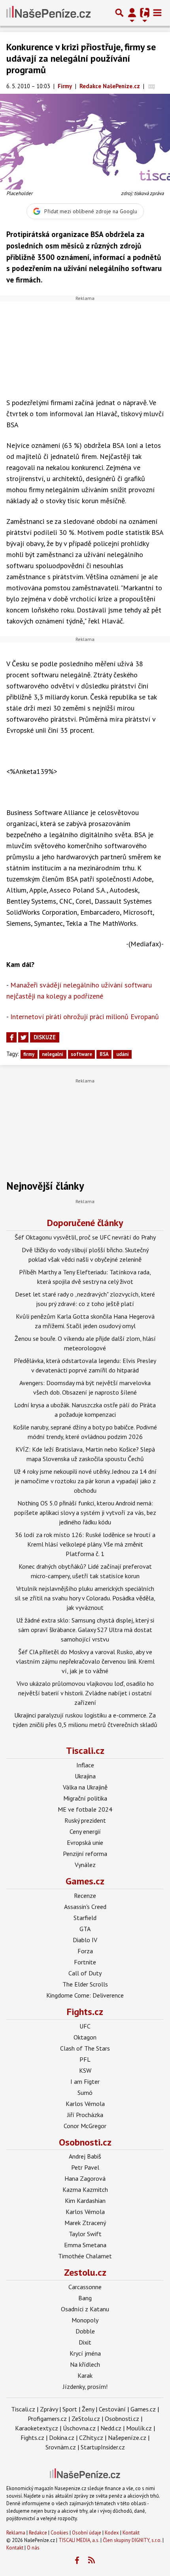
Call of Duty (85, 1973)
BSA (104, 1054)
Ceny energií (85, 1831)
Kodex (112, 2533)
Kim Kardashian (85, 2201)
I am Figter (85, 2081)
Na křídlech (85, 2364)
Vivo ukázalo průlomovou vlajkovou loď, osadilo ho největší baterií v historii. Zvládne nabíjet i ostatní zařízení (85, 1693)
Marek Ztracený (85, 2223)
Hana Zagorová (85, 2178)
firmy (29, 1054)
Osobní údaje (87, 2533)
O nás (33, 2548)
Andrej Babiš (85, 2156)
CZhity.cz (91, 2438)
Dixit (85, 2342)
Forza (85, 1951)
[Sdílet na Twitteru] (23, 1037)
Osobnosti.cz (85, 2142)
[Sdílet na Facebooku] (11, 1037)
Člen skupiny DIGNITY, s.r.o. (132, 2540)
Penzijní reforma (85, 1854)
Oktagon (85, 2037)
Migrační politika (85, 1798)
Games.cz (85, 1881)
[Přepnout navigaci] (132, 13)
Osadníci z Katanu (85, 2309)
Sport (70, 2409)
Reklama (16, 2533)
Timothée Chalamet (85, 2256)
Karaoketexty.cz (37, 2428)
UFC (85, 2026)
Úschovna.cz (79, 2428)
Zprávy (49, 2409)
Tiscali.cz (85, 1751)
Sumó (85, 2093)
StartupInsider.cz (103, 2447)
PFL (85, 2059)
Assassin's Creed (85, 1907)
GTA (85, 1929)
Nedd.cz (111, 2428)
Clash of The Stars (85, 2048)
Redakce (38, 2533)
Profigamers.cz (47, 2419)
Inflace (85, 1765)
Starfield (85, 1918)
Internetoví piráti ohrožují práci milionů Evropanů (85, 1017)
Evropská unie (85, 1842)
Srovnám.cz (61, 2447)
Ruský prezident (85, 1820)
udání (123, 1054)
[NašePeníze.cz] (48, 13)
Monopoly (85, 2320)
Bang (85, 2298)
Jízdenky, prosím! (85, 2386)
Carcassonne (85, 2287)
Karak (85, 2375)
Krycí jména (85, 2353)
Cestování (112, 2409)
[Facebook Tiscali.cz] (77, 2561)
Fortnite (85, 1962)
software (81, 1054)
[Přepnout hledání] (119, 13)
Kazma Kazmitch (85, 2189)
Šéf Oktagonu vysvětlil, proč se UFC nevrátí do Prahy (85, 1237)
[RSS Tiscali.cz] (92, 2561)
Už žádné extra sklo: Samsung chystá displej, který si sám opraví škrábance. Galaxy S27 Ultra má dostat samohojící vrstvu (85, 1630)
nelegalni (53, 1054)
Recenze (85, 1896)
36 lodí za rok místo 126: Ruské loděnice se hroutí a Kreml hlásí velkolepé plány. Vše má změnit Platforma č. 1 (85, 1544)
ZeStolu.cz (86, 2419)
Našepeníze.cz (127, 2438)
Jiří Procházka (85, 2115)
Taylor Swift (85, 2234)
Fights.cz (85, 2012)
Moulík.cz (139, 2428)
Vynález (85, 1865)
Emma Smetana (85, 2245)
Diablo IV (85, 1940)
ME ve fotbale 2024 (85, 1809)
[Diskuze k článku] (152, 86)
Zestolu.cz (85, 2272)
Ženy (88, 2409)
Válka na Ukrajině (85, 1787)
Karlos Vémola (85, 2104)
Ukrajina (85, 1776)
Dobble (85, 2331)
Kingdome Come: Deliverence (85, 1995)
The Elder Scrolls (85, 1984)
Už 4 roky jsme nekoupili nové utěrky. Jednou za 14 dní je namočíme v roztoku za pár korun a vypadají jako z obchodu (85, 1481)
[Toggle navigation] (157, 13)
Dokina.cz (62, 2438)
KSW (85, 2070)
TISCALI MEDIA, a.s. (79, 2540)
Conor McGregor (85, 2126)
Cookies (59, 2533)
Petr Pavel (85, 2167)
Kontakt (131, 2533)
